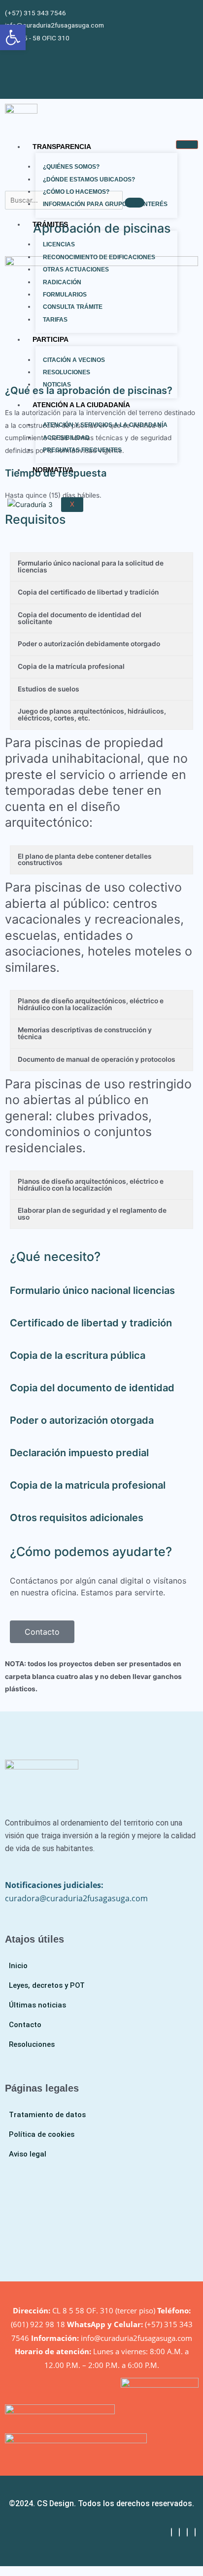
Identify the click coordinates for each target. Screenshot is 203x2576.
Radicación (62, 282)
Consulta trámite (73, 307)
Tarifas (55, 320)
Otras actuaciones (76, 270)
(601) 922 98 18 (38, 2324)
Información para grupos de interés (105, 204)
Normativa (53, 470)
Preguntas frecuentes (82, 450)
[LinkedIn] (187, 2532)
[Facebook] (171, 2532)
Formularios (65, 295)
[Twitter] (179, 2532)
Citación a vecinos (74, 360)
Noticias (57, 385)
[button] (13, 37)
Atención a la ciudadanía (81, 405)
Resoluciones (67, 372)
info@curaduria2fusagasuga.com (136, 2338)
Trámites (50, 224)
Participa (51, 339)
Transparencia (62, 147)
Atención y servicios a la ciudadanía (105, 425)
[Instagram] (195, 2532)
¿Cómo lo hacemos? (76, 192)
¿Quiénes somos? (71, 167)
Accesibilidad (66, 438)
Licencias (59, 244)
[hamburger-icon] (187, 145)
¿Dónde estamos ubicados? (89, 180)
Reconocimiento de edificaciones (99, 257)
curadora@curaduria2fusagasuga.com (76, 1898)
